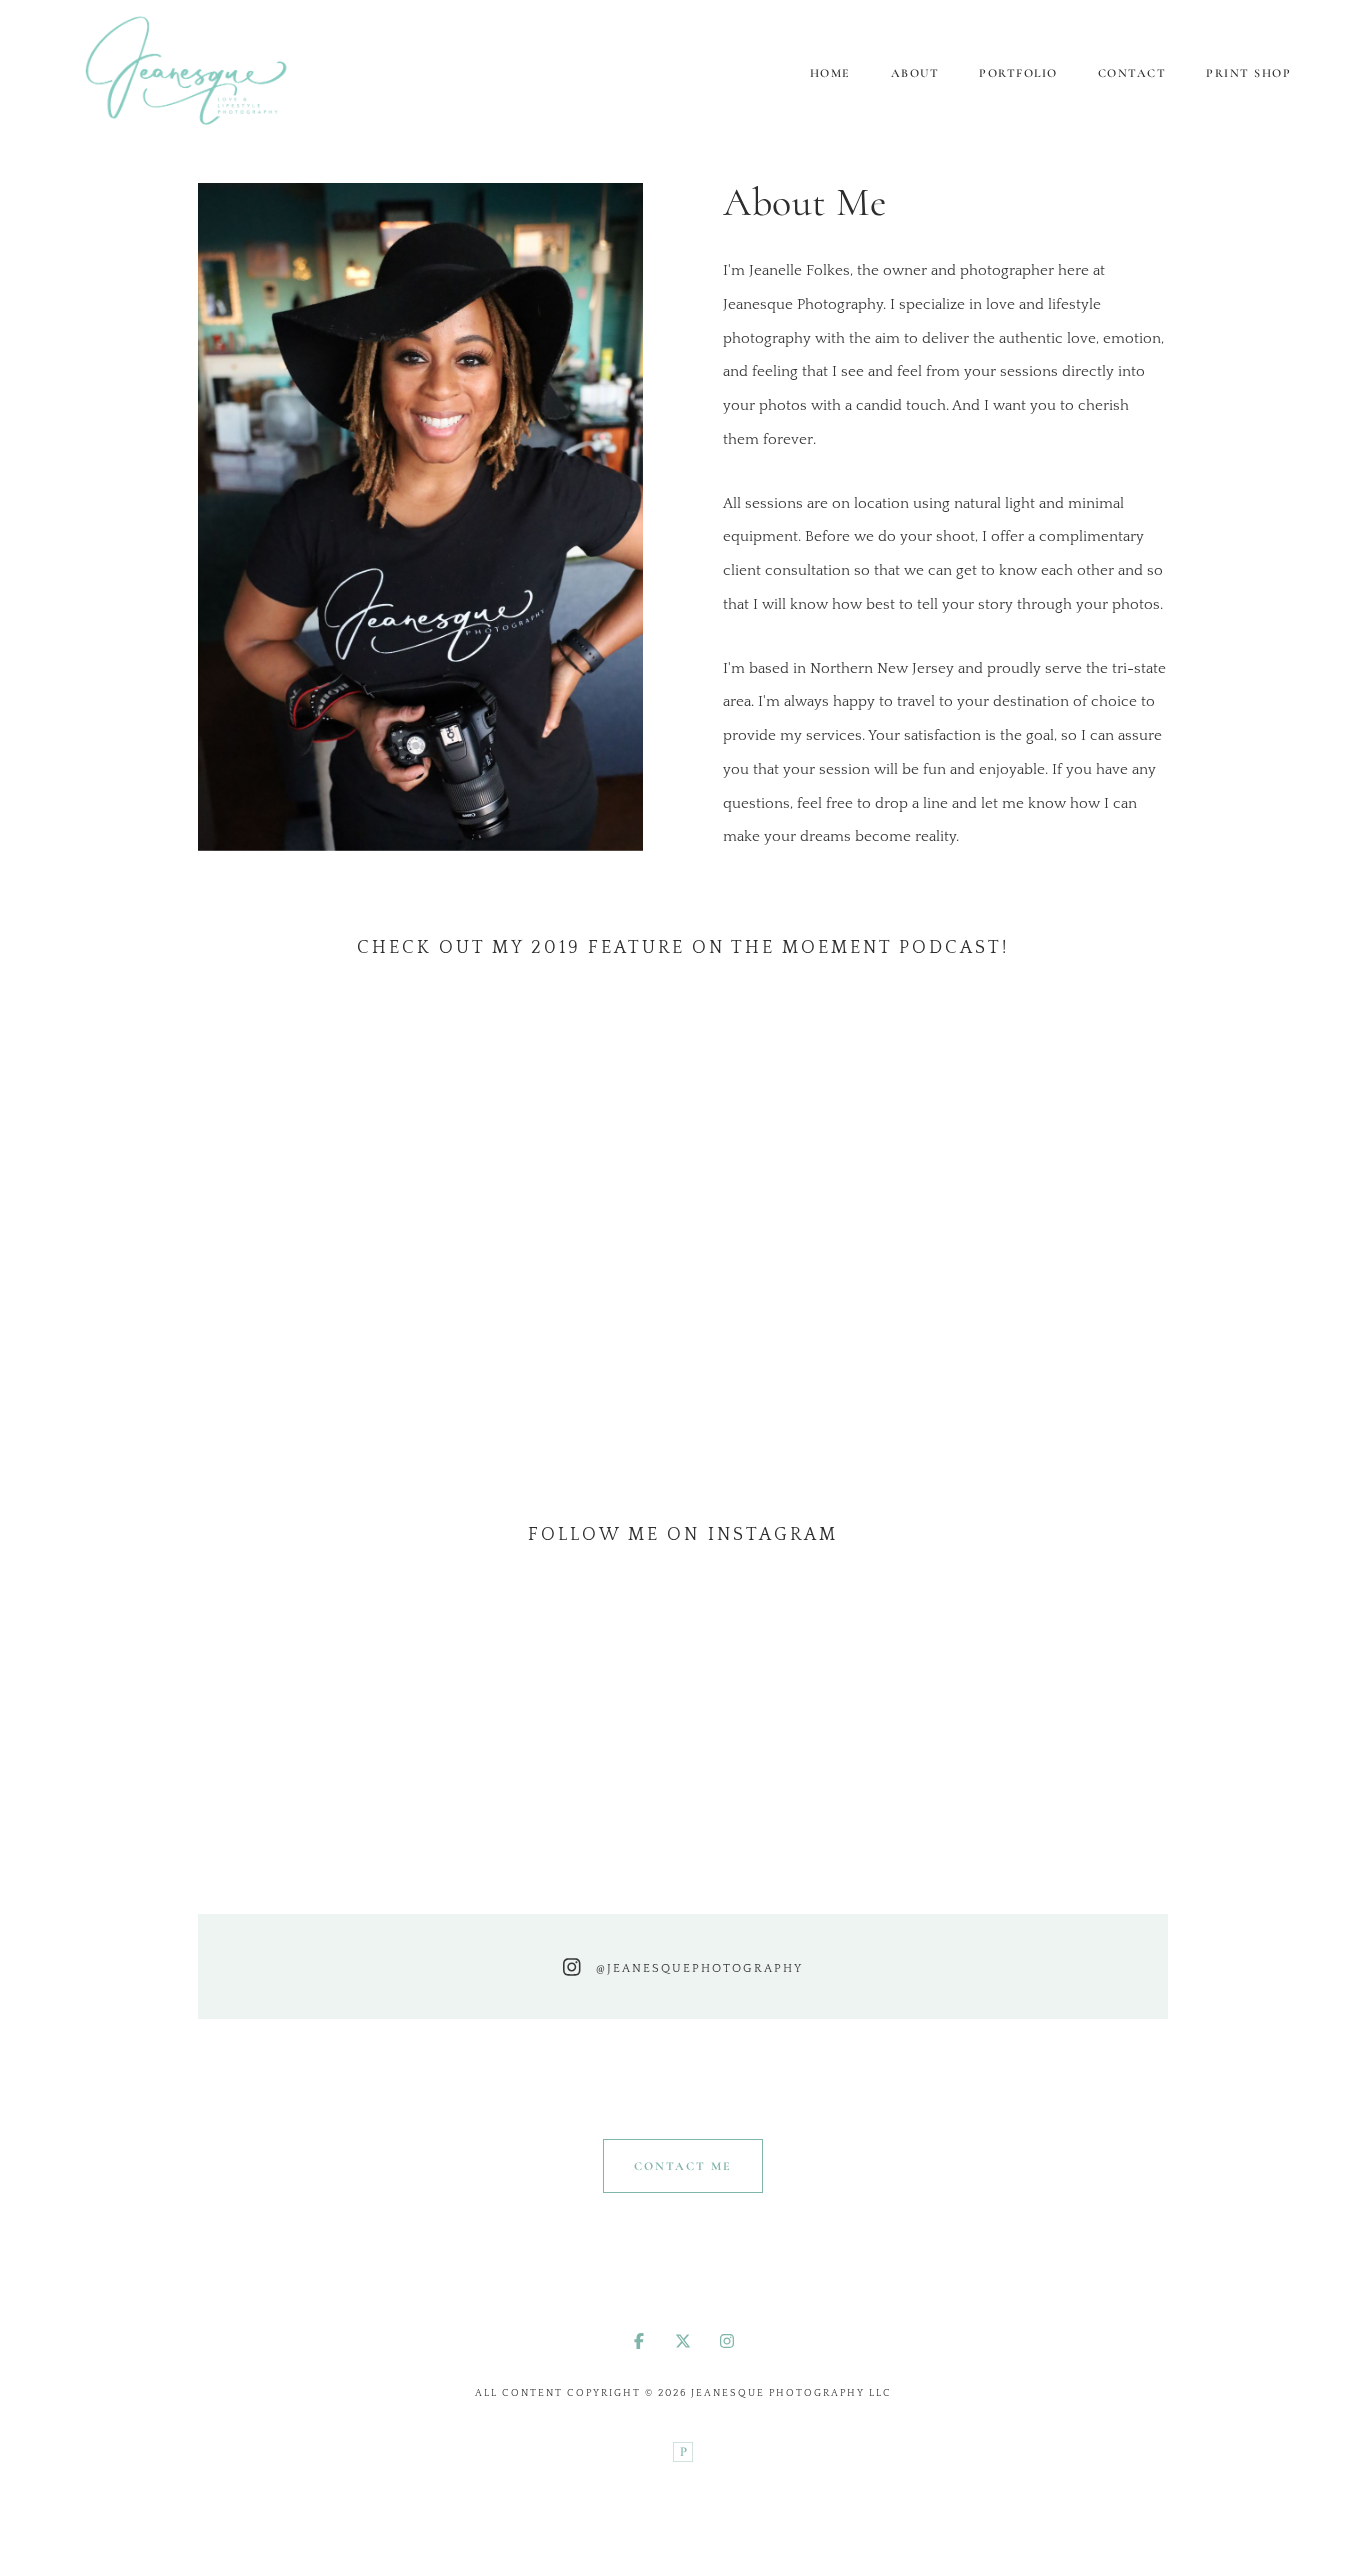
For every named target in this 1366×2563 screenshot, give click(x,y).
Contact (1132, 73)
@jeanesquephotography (699, 1968)
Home (830, 73)
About (915, 73)
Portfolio (1018, 73)
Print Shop (1248, 73)
